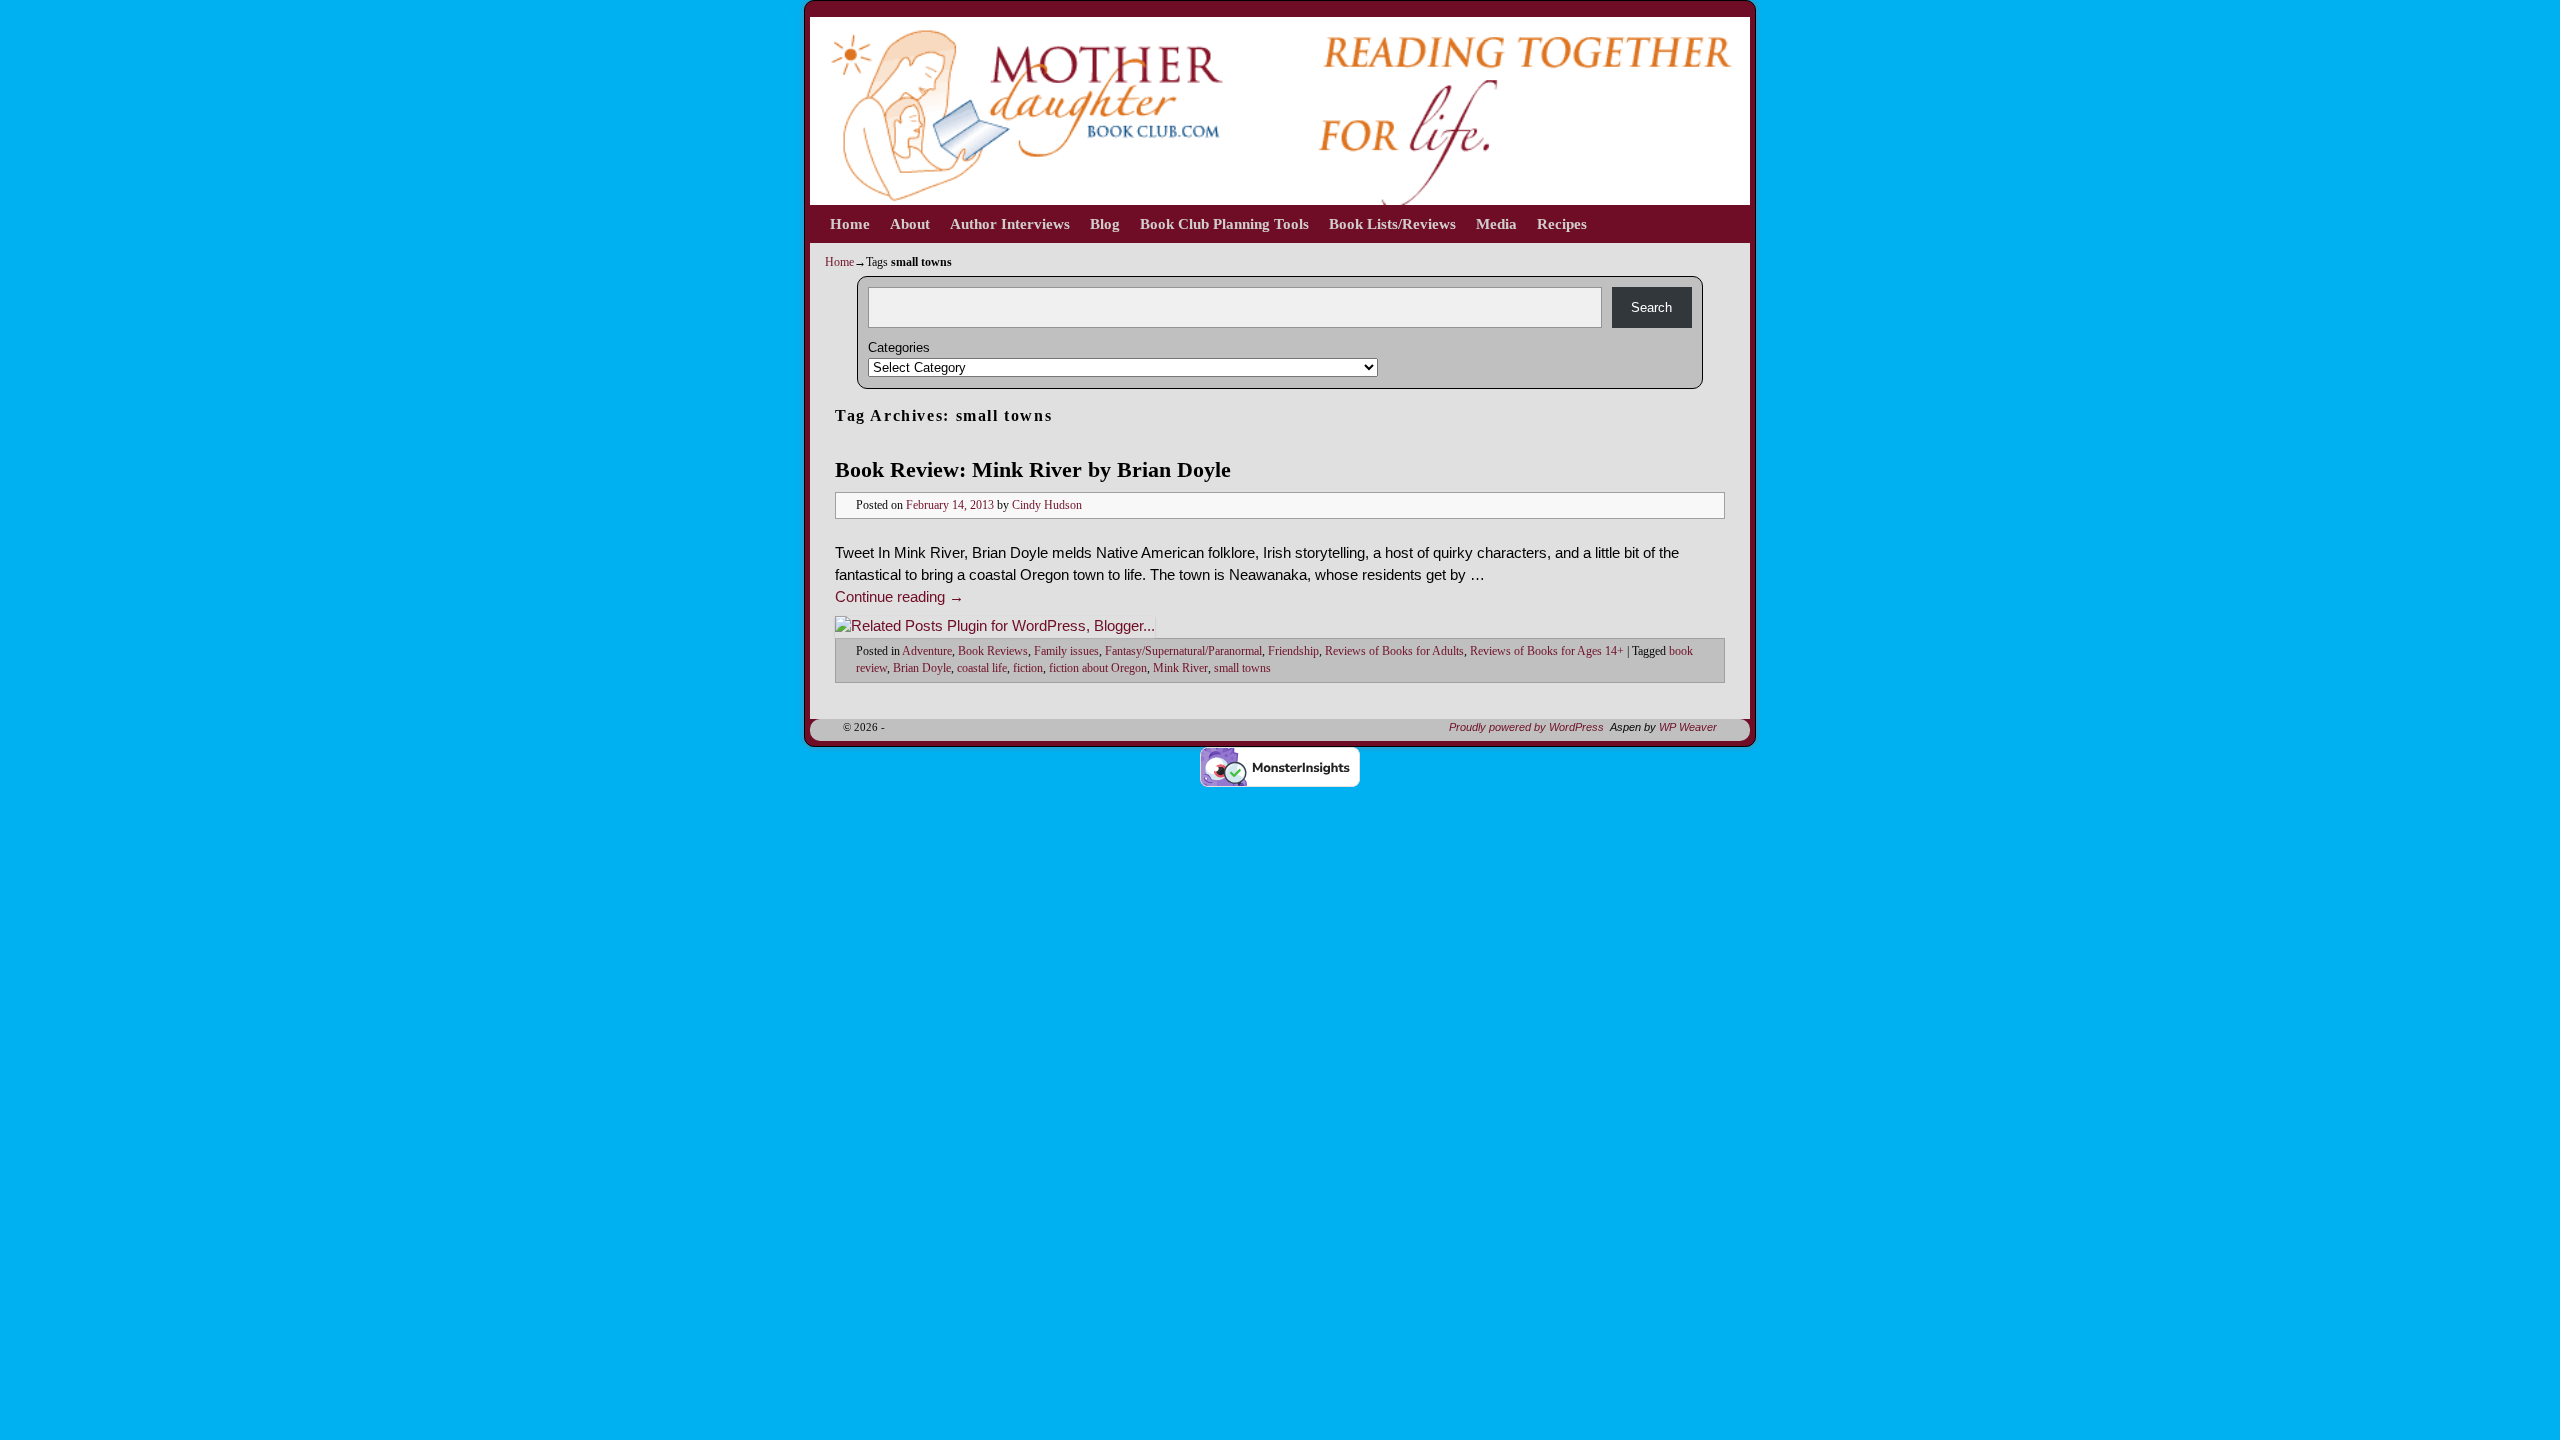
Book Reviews (993, 651)
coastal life (982, 668)
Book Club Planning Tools (1224, 224)
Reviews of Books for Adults (1394, 651)
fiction (1028, 668)
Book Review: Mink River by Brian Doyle (1033, 469)
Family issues (1066, 651)
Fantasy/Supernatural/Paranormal (1183, 651)
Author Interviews (1010, 224)
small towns (1242, 668)
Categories (899, 347)
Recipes (1562, 224)
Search (1651, 307)
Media (1496, 224)
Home (850, 224)
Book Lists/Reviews (1392, 224)
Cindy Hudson (1047, 505)
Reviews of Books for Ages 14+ (1547, 651)
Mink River (1180, 668)
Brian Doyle (922, 668)
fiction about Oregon (1098, 668)
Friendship (1293, 651)
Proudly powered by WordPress (1526, 727)
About (910, 224)
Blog (1105, 224)
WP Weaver (1688, 727)
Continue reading (899, 597)
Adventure (927, 651)
